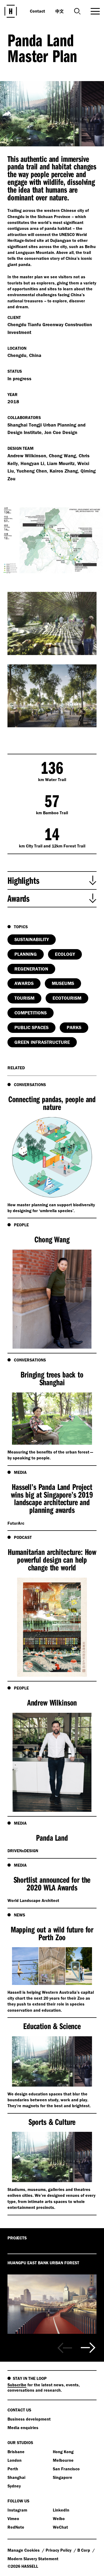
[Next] (88, 2348)
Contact (37, 11)
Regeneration (31, 969)
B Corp (84, 2550)
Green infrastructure (42, 1042)
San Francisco (66, 2469)
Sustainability (32, 939)
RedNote (16, 2527)
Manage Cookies (24, 2550)
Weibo (59, 2518)
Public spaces (31, 1027)
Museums (63, 983)
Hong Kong (63, 2452)
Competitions (31, 1013)
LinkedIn (61, 2510)
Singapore (63, 2477)
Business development (29, 2419)
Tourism (24, 998)
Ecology (65, 954)
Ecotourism (67, 998)
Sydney (14, 2486)
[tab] (52, 880)
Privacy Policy (59, 2550)
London (15, 2460)
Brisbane (16, 2452)
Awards (24, 983)
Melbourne (63, 2460)
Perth (13, 2469)
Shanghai (16, 2477)
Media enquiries (23, 2427)
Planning (26, 954)
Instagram (17, 2510)
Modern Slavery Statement (33, 2559)
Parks (74, 1027)
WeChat (60, 2527)
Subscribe (17, 2385)
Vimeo (13, 2518)
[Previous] (65, 2348)
